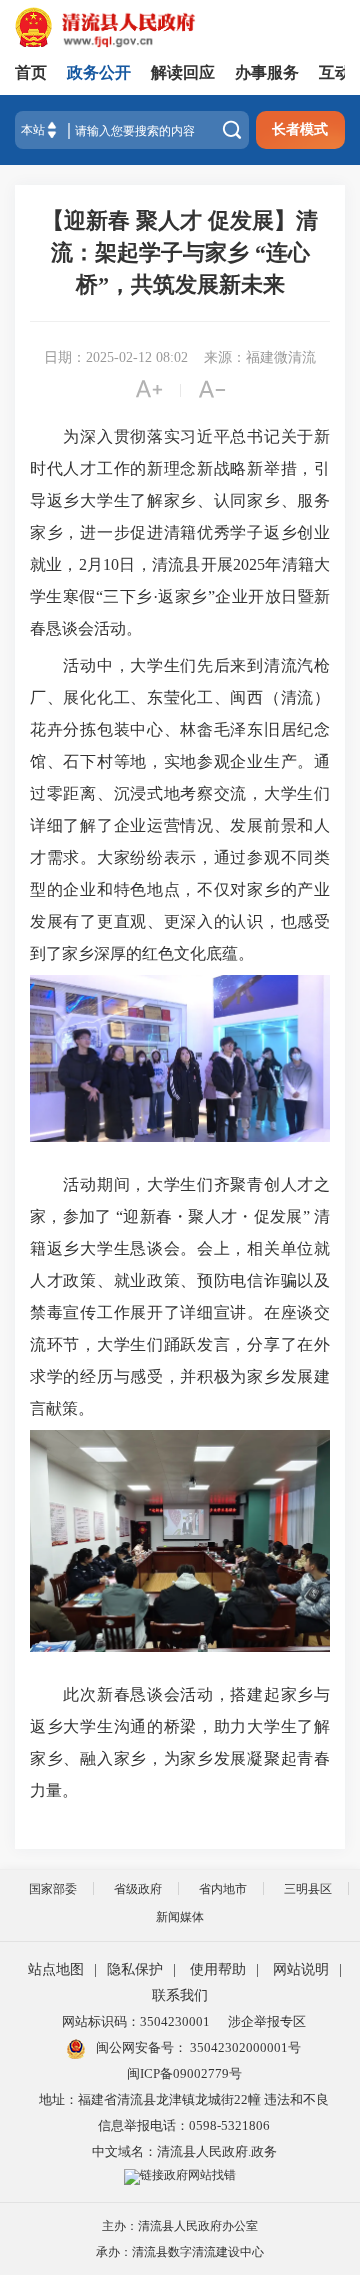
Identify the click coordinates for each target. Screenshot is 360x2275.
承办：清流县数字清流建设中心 (180, 2252)
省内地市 (223, 1889)
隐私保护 (135, 1969)
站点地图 (56, 1969)
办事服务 (267, 72)
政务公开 (99, 72)
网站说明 (301, 1969)
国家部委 (53, 1889)
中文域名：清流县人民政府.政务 (184, 2151)
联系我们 (180, 1995)
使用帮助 (218, 1969)
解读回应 (183, 72)
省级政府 (138, 1889)
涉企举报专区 (267, 2021)
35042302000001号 (244, 2047)
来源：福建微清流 (260, 357)
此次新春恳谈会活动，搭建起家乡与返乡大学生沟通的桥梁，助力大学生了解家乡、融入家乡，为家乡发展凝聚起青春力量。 (180, 1742)
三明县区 (308, 1889)
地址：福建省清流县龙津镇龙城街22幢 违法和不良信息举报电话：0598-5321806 (184, 2112)
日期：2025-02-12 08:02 (116, 357)
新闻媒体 (180, 1917)
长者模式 (300, 129)
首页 (31, 72)
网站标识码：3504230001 (136, 2021)
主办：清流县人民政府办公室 (180, 2226)
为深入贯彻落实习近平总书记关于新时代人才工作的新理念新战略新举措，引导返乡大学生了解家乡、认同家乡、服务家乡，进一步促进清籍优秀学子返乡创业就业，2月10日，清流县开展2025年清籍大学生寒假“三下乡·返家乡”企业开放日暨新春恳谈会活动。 (180, 532)
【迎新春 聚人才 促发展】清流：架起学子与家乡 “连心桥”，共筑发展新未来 (180, 252)
